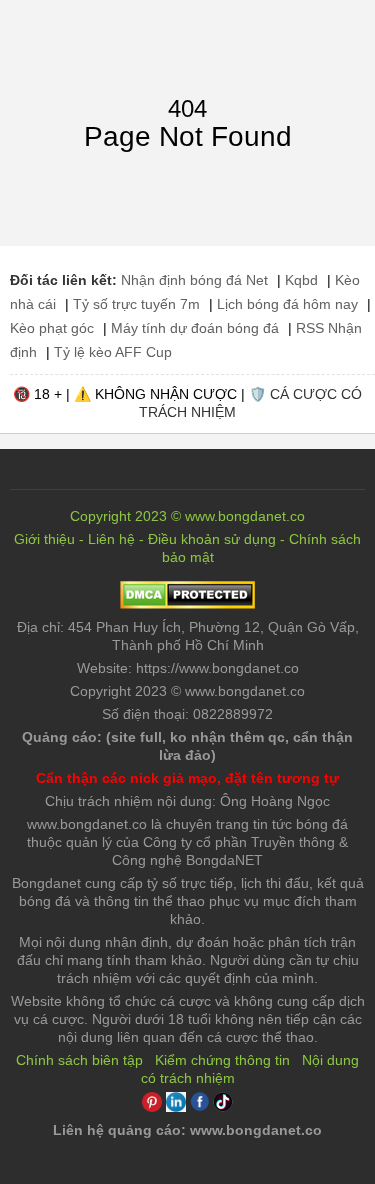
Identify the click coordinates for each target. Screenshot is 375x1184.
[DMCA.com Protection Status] (187, 604)
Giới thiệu (44, 539)
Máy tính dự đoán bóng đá (195, 328)
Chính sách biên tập (79, 1060)
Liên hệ (111, 539)
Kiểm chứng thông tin (222, 1060)
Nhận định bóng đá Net (194, 280)
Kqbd (301, 280)
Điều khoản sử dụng (212, 539)
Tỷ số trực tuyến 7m (136, 304)
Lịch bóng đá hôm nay (287, 304)
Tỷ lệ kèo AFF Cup (113, 352)
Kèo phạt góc (52, 328)
